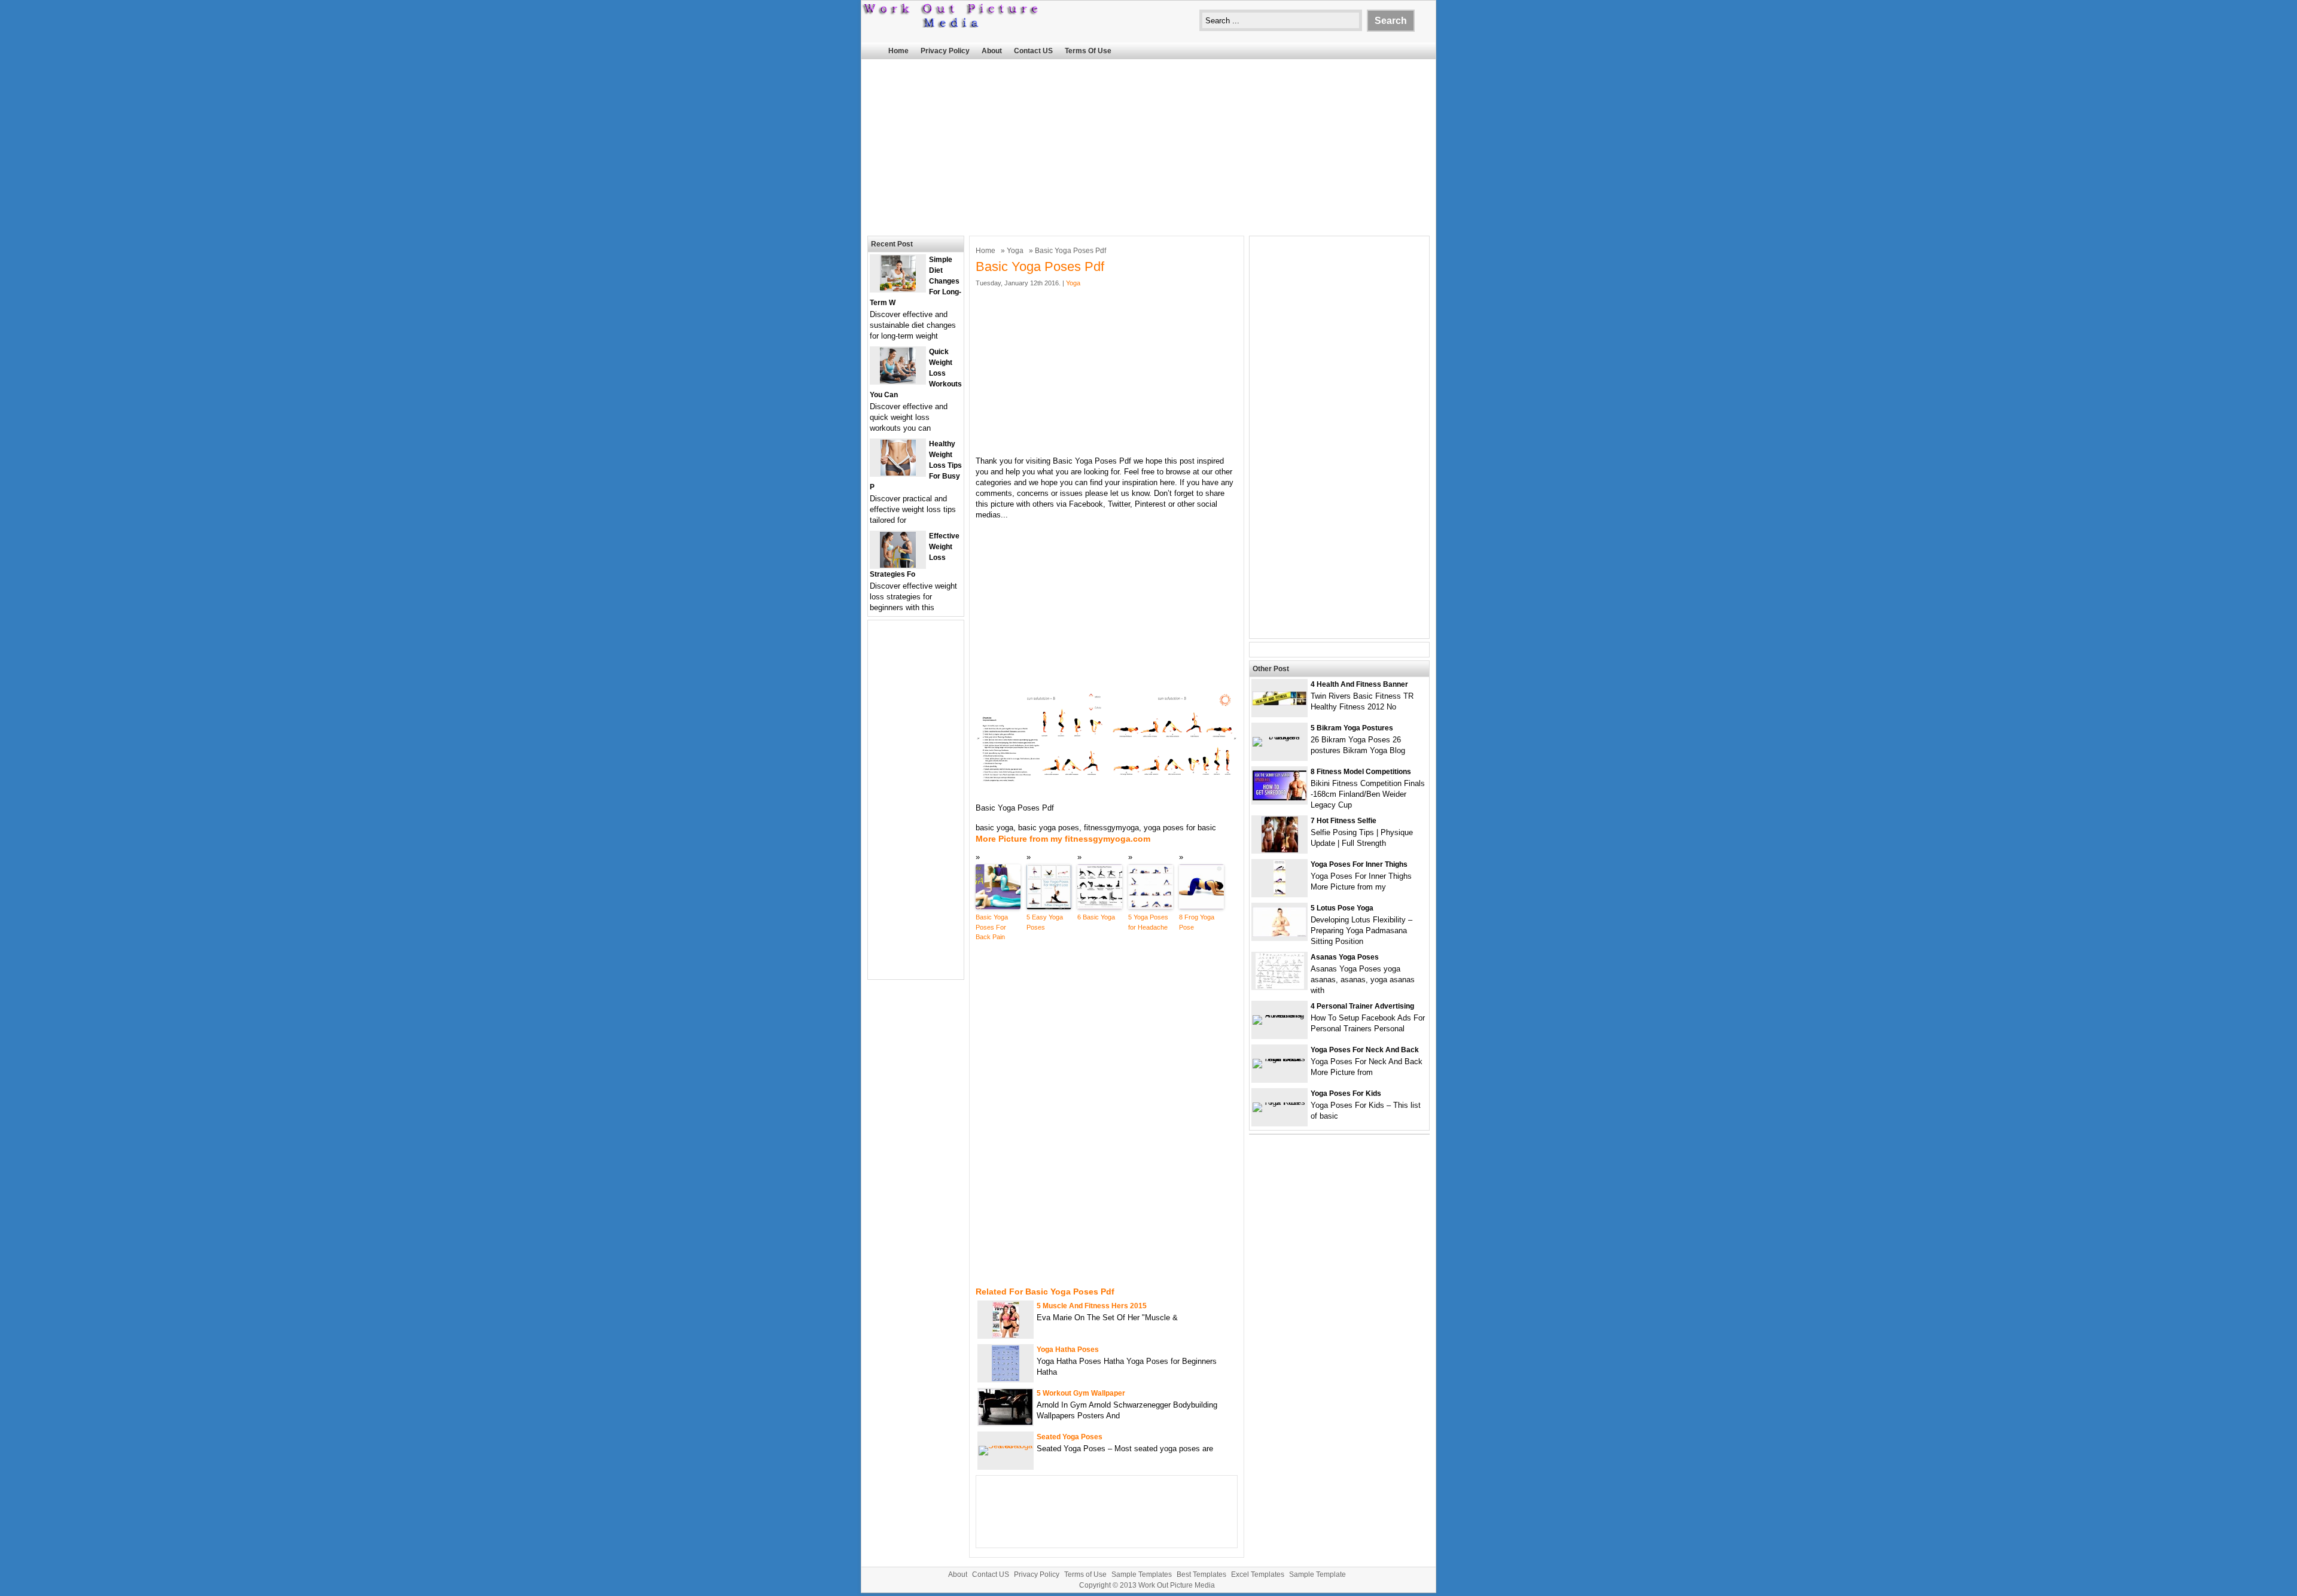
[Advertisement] (1148, 146)
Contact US (1033, 51)
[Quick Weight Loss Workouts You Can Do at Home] (898, 381)
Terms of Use (1088, 51)
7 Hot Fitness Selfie (1344, 821)
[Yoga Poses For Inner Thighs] (1280, 893)
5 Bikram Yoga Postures (1352, 728)
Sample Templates (1142, 1574)
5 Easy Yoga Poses (1045, 922)
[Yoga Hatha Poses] (1006, 1379)
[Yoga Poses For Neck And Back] (1280, 1059)
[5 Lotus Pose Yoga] (1280, 934)
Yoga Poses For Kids (1346, 1094)
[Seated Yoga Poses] (1006, 1446)
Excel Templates (1258, 1574)
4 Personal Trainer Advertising (1362, 1006)
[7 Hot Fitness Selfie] (1280, 850)
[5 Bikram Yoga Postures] (1280, 737)
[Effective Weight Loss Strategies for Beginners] (898, 565)
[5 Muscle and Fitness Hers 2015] (1006, 1335)
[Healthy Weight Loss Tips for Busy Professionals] (898, 473)
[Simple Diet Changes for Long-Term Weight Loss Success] (898, 289)
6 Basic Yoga (1096, 917)
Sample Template (1317, 1574)
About (992, 51)
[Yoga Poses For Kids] (1280, 1102)
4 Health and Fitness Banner (1359, 684)
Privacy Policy (945, 51)
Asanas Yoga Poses (1345, 957)
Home (898, 51)
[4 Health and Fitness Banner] (1280, 703)
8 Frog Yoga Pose (1197, 922)
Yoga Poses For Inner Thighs (1359, 864)
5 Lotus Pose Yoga (1342, 908)
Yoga (1015, 251)
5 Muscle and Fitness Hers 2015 (1092, 1306)
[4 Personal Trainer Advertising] (1280, 1015)
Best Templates (1201, 1574)
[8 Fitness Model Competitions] (1280, 798)
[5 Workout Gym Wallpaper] (1006, 1422)
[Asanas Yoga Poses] (1280, 986)
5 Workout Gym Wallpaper (1081, 1393)
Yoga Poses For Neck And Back (1365, 1050)
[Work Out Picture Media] (951, 25)
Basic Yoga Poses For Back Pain (992, 927)
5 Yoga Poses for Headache (1148, 922)
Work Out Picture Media (1177, 1585)
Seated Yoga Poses (1070, 1437)
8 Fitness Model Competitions (1361, 772)
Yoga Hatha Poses (1068, 1350)
